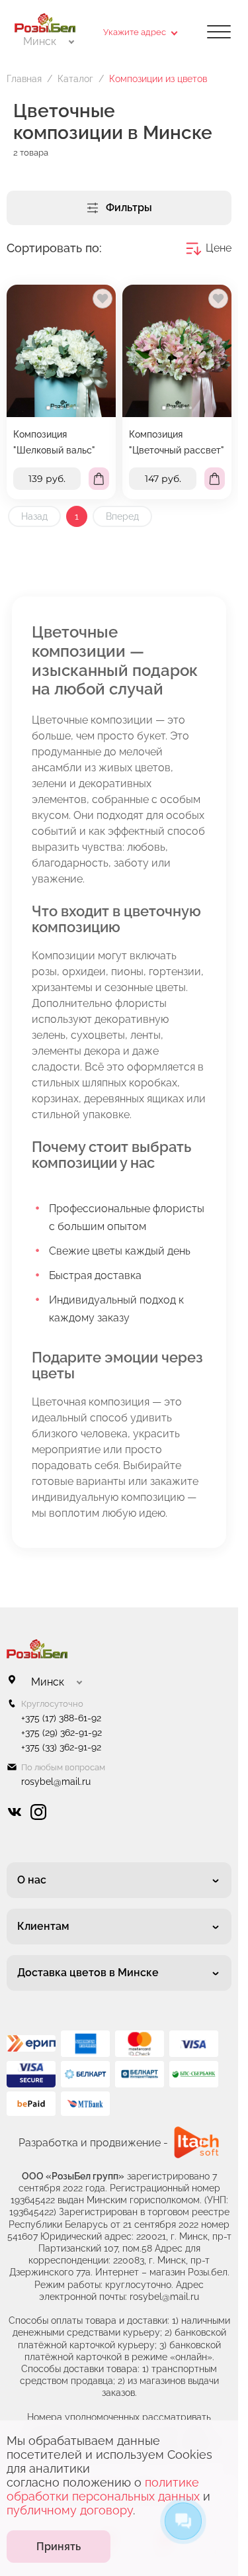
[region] (61, 392)
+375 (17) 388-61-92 (61, 1718)
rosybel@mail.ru (56, 1782)
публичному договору (70, 2510)
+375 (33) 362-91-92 (61, 1747)
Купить (99, 479)
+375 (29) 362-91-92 (62, 1733)
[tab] (48, 408)
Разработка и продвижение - (93, 2143)
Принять (59, 2547)
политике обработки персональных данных (103, 2489)
